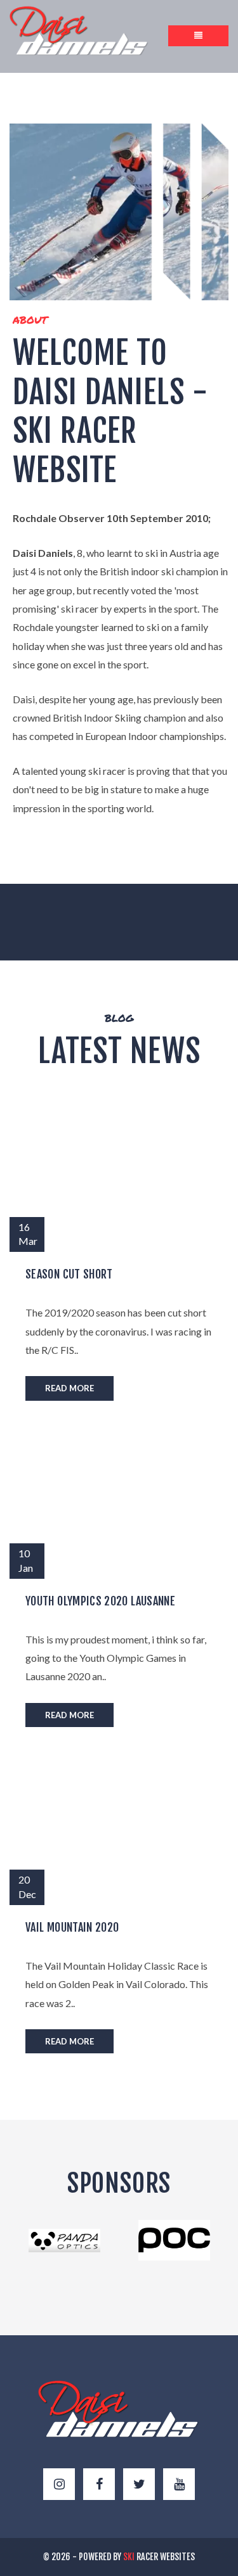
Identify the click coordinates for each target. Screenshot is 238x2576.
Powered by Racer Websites (137, 2557)
